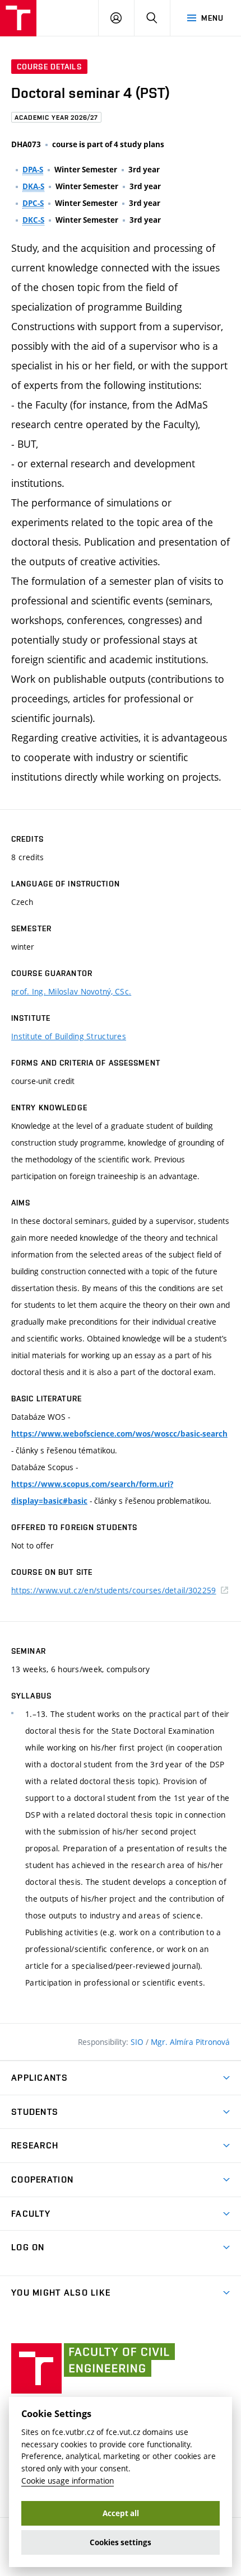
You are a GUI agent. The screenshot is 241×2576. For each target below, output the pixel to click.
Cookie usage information (68, 2481)
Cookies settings (121, 2542)
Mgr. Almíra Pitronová (190, 2042)
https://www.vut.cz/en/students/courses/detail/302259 (114, 1590)
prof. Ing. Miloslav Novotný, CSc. (71, 991)
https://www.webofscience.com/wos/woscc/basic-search (119, 1434)
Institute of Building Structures (69, 1036)
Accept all (121, 2513)
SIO (138, 2042)
